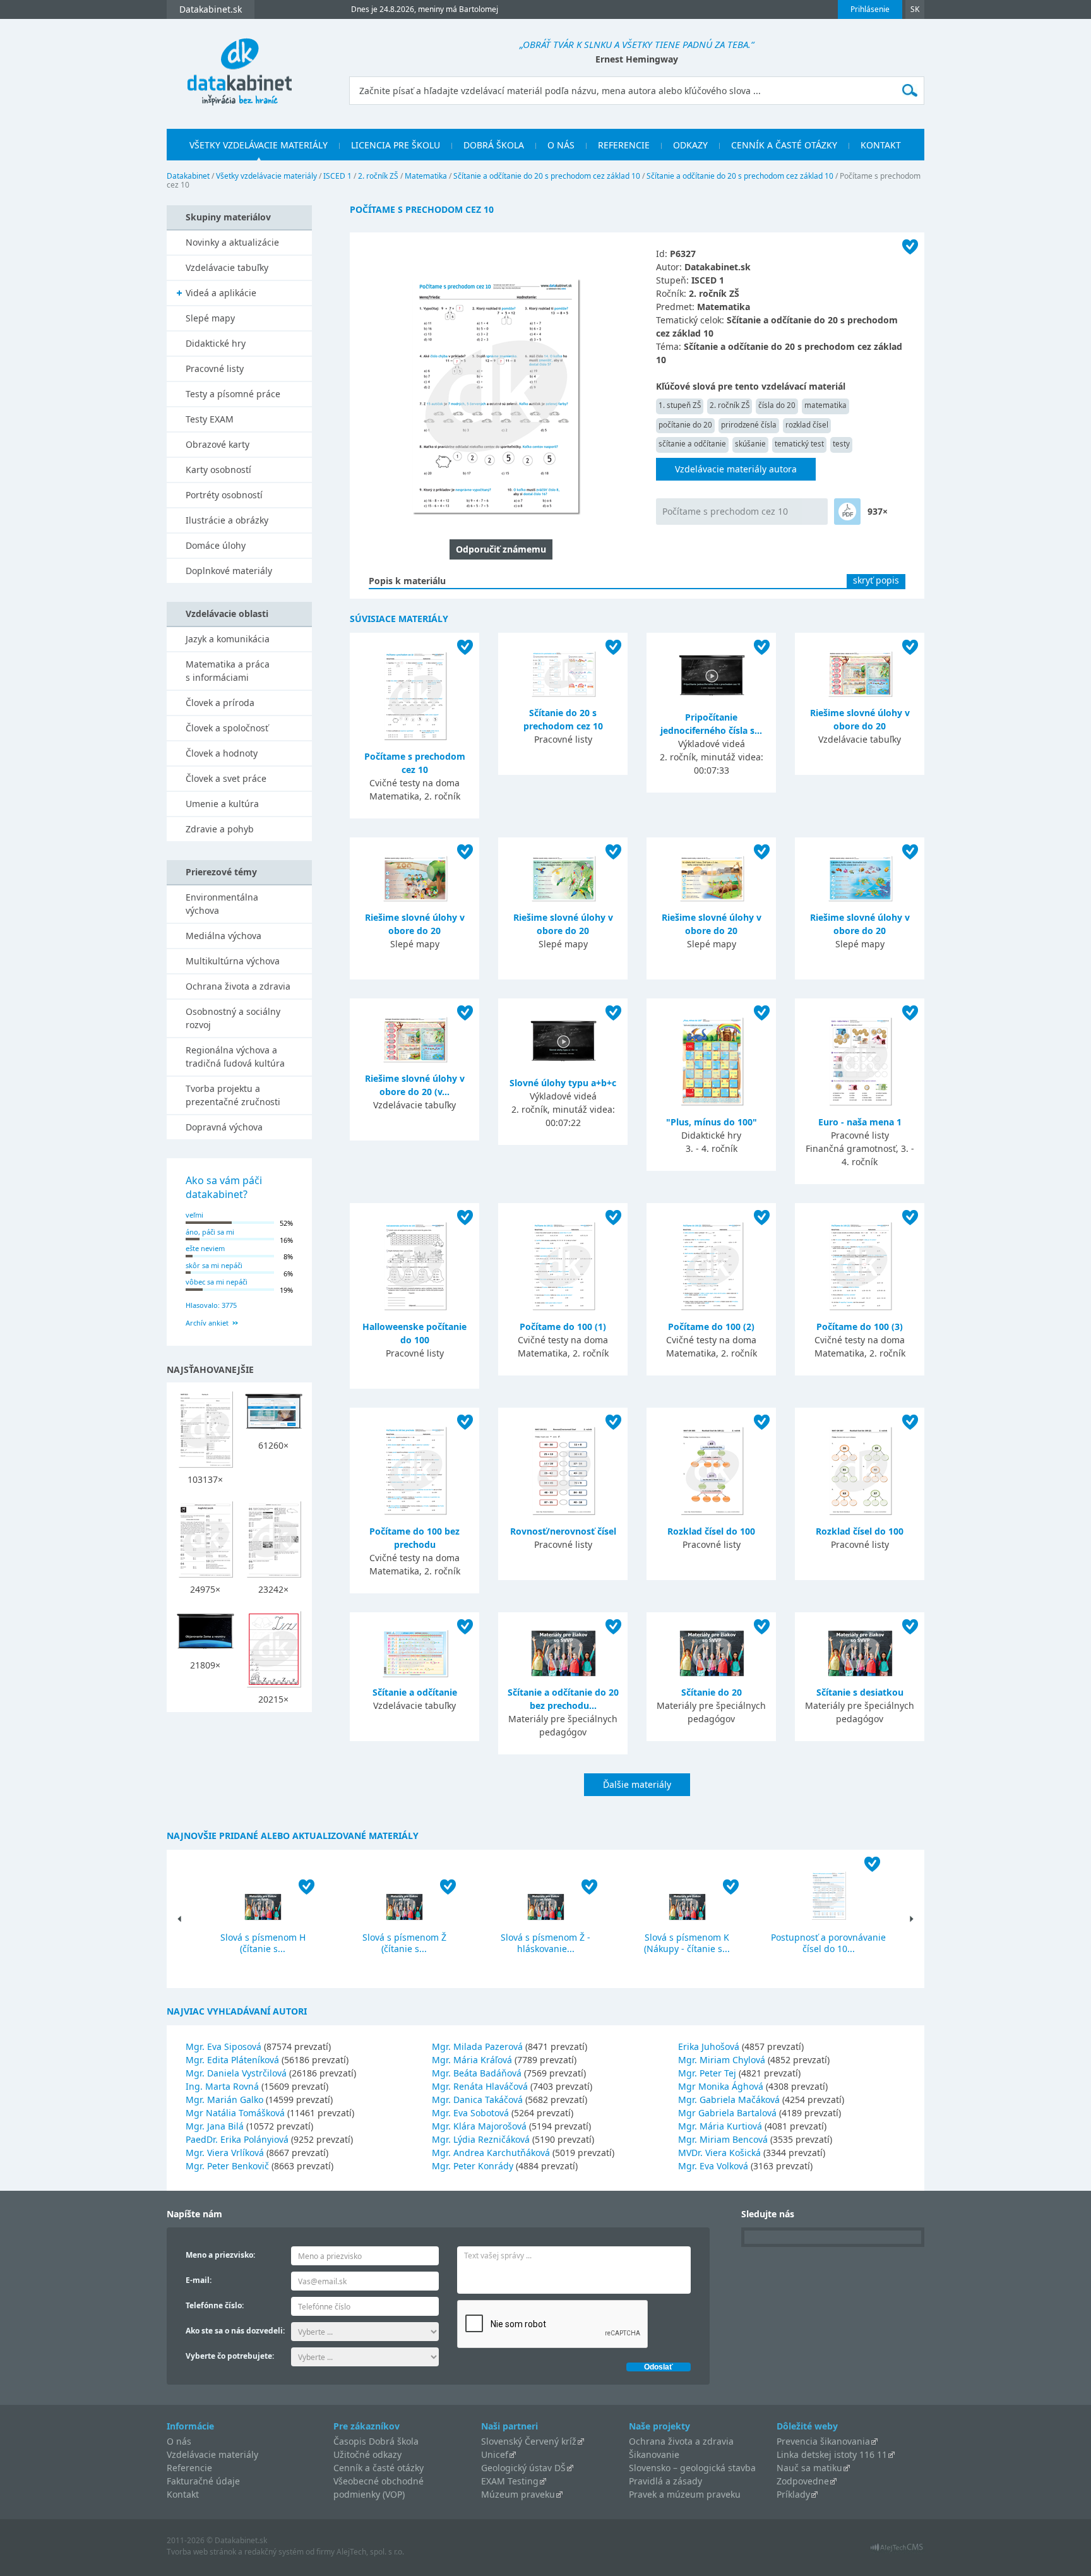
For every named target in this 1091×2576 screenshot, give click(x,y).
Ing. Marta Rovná (222, 2086)
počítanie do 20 (685, 425)
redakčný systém (274, 2552)
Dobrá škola (494, 145)
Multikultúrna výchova (233, 961)
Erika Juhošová (709, 2046)
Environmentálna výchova (222, 904)
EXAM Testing (510, 2481)
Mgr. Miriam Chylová (722, 2060)
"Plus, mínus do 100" (712, 1122)
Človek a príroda (220, 703)
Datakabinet (188, 176)
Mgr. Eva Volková (713, 2166)
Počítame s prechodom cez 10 (725, 511)
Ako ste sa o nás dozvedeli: (235, 2331)
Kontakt (881, 145)
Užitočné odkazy (367, 2454)
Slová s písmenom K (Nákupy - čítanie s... (687, 1943)
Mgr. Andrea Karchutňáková (491, 2153)
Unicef (495, 2454)
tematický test (799, 444)
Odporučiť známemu (501, 549)
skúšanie (750, 444)
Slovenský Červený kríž (529, 2441)
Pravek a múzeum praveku (685, 2494)
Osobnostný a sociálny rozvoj (233, 1018)
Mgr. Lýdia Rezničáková (481, 2139)
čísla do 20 (777, 405)
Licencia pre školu (396, 145)
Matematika (426, 176)
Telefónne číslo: (215, 2305)
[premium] (847, 512)
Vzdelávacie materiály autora (736, 469)
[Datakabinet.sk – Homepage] (239, 64)
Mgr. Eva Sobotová (470, 2113)
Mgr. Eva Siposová (224, 2046)
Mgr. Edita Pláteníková (232, 2060)
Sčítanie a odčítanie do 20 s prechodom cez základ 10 (547, 176)
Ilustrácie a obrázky (227, 520)
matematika (826, 405)
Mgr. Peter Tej (707, 2073)
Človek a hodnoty (222, 753)
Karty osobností (218, 470)
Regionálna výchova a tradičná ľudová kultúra (235, 1057)
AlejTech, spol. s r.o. (370, 2552)
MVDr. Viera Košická (719, 2153)
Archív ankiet (207, 1323)
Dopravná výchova (224, 1127)
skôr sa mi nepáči (214, 1265)
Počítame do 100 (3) (860, 1327)
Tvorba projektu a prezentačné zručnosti (233, 1095)
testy (841, 444)
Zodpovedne (803, 2481)
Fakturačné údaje (203, 2481)
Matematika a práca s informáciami (228, 671)
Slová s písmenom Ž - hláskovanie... (545, 1943)
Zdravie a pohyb (220, 829)
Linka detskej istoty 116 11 (832, 2454)
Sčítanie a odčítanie (415, 1692)
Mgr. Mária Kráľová (472, 2060)
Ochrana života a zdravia (238, 986)
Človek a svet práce (226, 778)
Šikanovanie (654, 2454)
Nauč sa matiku (809, 2468)
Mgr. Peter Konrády (473, 2166)
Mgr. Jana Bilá (215, 2126)
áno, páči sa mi (210, 1232)
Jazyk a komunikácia (228, 639)
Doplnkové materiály (229, 571)
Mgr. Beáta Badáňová (477, 2073)
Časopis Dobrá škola (376, 2441)
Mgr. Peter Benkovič (227, 2166)
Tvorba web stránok (201, 2552)
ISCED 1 (337, 176)
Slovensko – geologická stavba (692, 2468)
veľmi (194, 1215)
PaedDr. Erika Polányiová (237, 2139)
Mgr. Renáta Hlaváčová (480, 2086)
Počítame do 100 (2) (711, 1327)
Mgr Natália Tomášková (235, 2113)
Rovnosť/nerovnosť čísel (563, 1531)
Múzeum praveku (518, 2494)
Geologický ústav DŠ (523, 2468)
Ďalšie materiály (637, 1784)
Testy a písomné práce (233, 394)
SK (915, 9)
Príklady (793, 2494)
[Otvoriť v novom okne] (897, 2550)
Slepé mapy (210, 318)
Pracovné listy (215, 368)
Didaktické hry (216, 343)
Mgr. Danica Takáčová (477, 2100)
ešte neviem (205, 1248)
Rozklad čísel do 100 (711, 1531)
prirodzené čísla (749, 425)
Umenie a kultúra (222, 804)
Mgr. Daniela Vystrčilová (236, 2073)
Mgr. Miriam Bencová (723, 2139)
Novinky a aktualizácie (232, 242)
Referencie (624, 145)
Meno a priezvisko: (220, 2255)
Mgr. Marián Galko (224, 2100)
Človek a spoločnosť (227, 728)
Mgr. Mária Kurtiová (720, 2126)
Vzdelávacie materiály (212, 2454)
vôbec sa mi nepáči (217, 1282)
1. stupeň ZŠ (680, 405)
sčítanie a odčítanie (692, 444)
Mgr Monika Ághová (721, 2086)
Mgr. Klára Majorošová (479, 2126)
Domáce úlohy (216, 545)
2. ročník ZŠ (378, 176)
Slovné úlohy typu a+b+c (563, 1083)
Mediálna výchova (224, 936)
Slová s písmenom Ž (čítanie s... (404, 1943)
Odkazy (690, 145)
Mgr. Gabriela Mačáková (729, 2100)
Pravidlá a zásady (665, 2481)
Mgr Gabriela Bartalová (727, 2113)
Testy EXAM (210, 419)
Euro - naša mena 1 (860, 1122)
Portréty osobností (224, 495)
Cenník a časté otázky (784, 145)
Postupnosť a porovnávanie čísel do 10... (828, 1943)
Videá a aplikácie (221, 293)
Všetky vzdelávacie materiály (259, 145)
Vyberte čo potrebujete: (230, 2356)
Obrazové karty (218, 444)
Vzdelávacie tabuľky (227, 267)
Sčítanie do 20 (712, 1692)
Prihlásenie (870, 9)
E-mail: (199, 2280)
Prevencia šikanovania (823, 2441)
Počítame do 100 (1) (563, 1327)
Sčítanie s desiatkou (860, 1692)
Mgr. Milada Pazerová (477, 2046)
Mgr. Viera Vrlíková (225, 2153)
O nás (561, 145)
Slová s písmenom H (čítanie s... (263, 1943)
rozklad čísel (807, 425)
